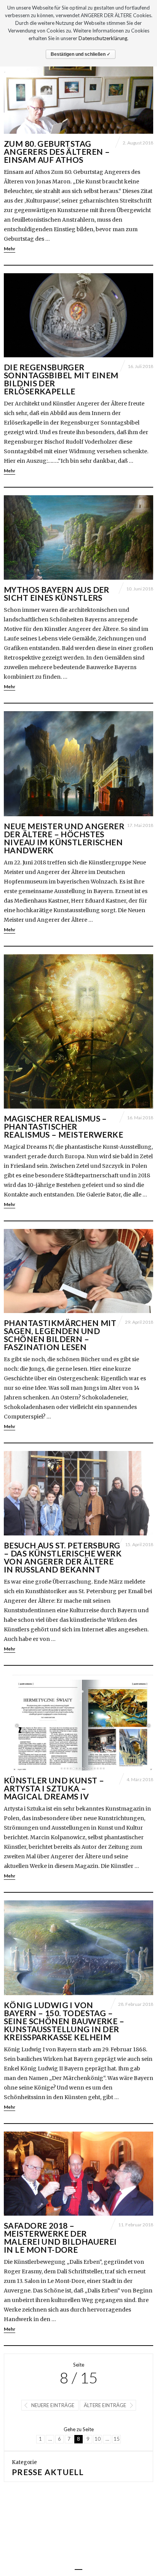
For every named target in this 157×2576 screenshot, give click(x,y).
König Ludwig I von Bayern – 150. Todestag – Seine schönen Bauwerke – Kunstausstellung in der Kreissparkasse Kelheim (64, 2021)
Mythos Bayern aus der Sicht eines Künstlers (57, 593)
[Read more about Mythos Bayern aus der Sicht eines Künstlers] (78, 537)
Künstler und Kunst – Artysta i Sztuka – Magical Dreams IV (54, 1788)
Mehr (10, 249)
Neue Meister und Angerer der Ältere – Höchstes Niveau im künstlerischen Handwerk (64, 838)
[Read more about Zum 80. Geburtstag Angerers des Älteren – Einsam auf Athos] (78, 92)
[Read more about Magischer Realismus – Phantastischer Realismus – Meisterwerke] (78, 1031)
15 (117, 2439)
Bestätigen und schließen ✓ (81, 54)
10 (98, 2439)
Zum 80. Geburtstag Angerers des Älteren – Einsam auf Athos (57, 152)
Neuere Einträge (53, 2405)
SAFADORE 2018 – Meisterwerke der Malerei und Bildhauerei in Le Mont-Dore (60, 2237)
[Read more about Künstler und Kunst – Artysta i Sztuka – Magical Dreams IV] (78, 1722)
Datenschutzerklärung (103, 38)
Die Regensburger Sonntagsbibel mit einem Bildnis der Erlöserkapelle (61, 379)
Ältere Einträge (105, 2405)
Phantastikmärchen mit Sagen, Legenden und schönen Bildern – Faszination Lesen (60, 1335)
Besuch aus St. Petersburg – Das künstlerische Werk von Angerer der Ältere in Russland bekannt (63, 1557)
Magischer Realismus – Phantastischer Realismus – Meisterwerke (63, 1126)
